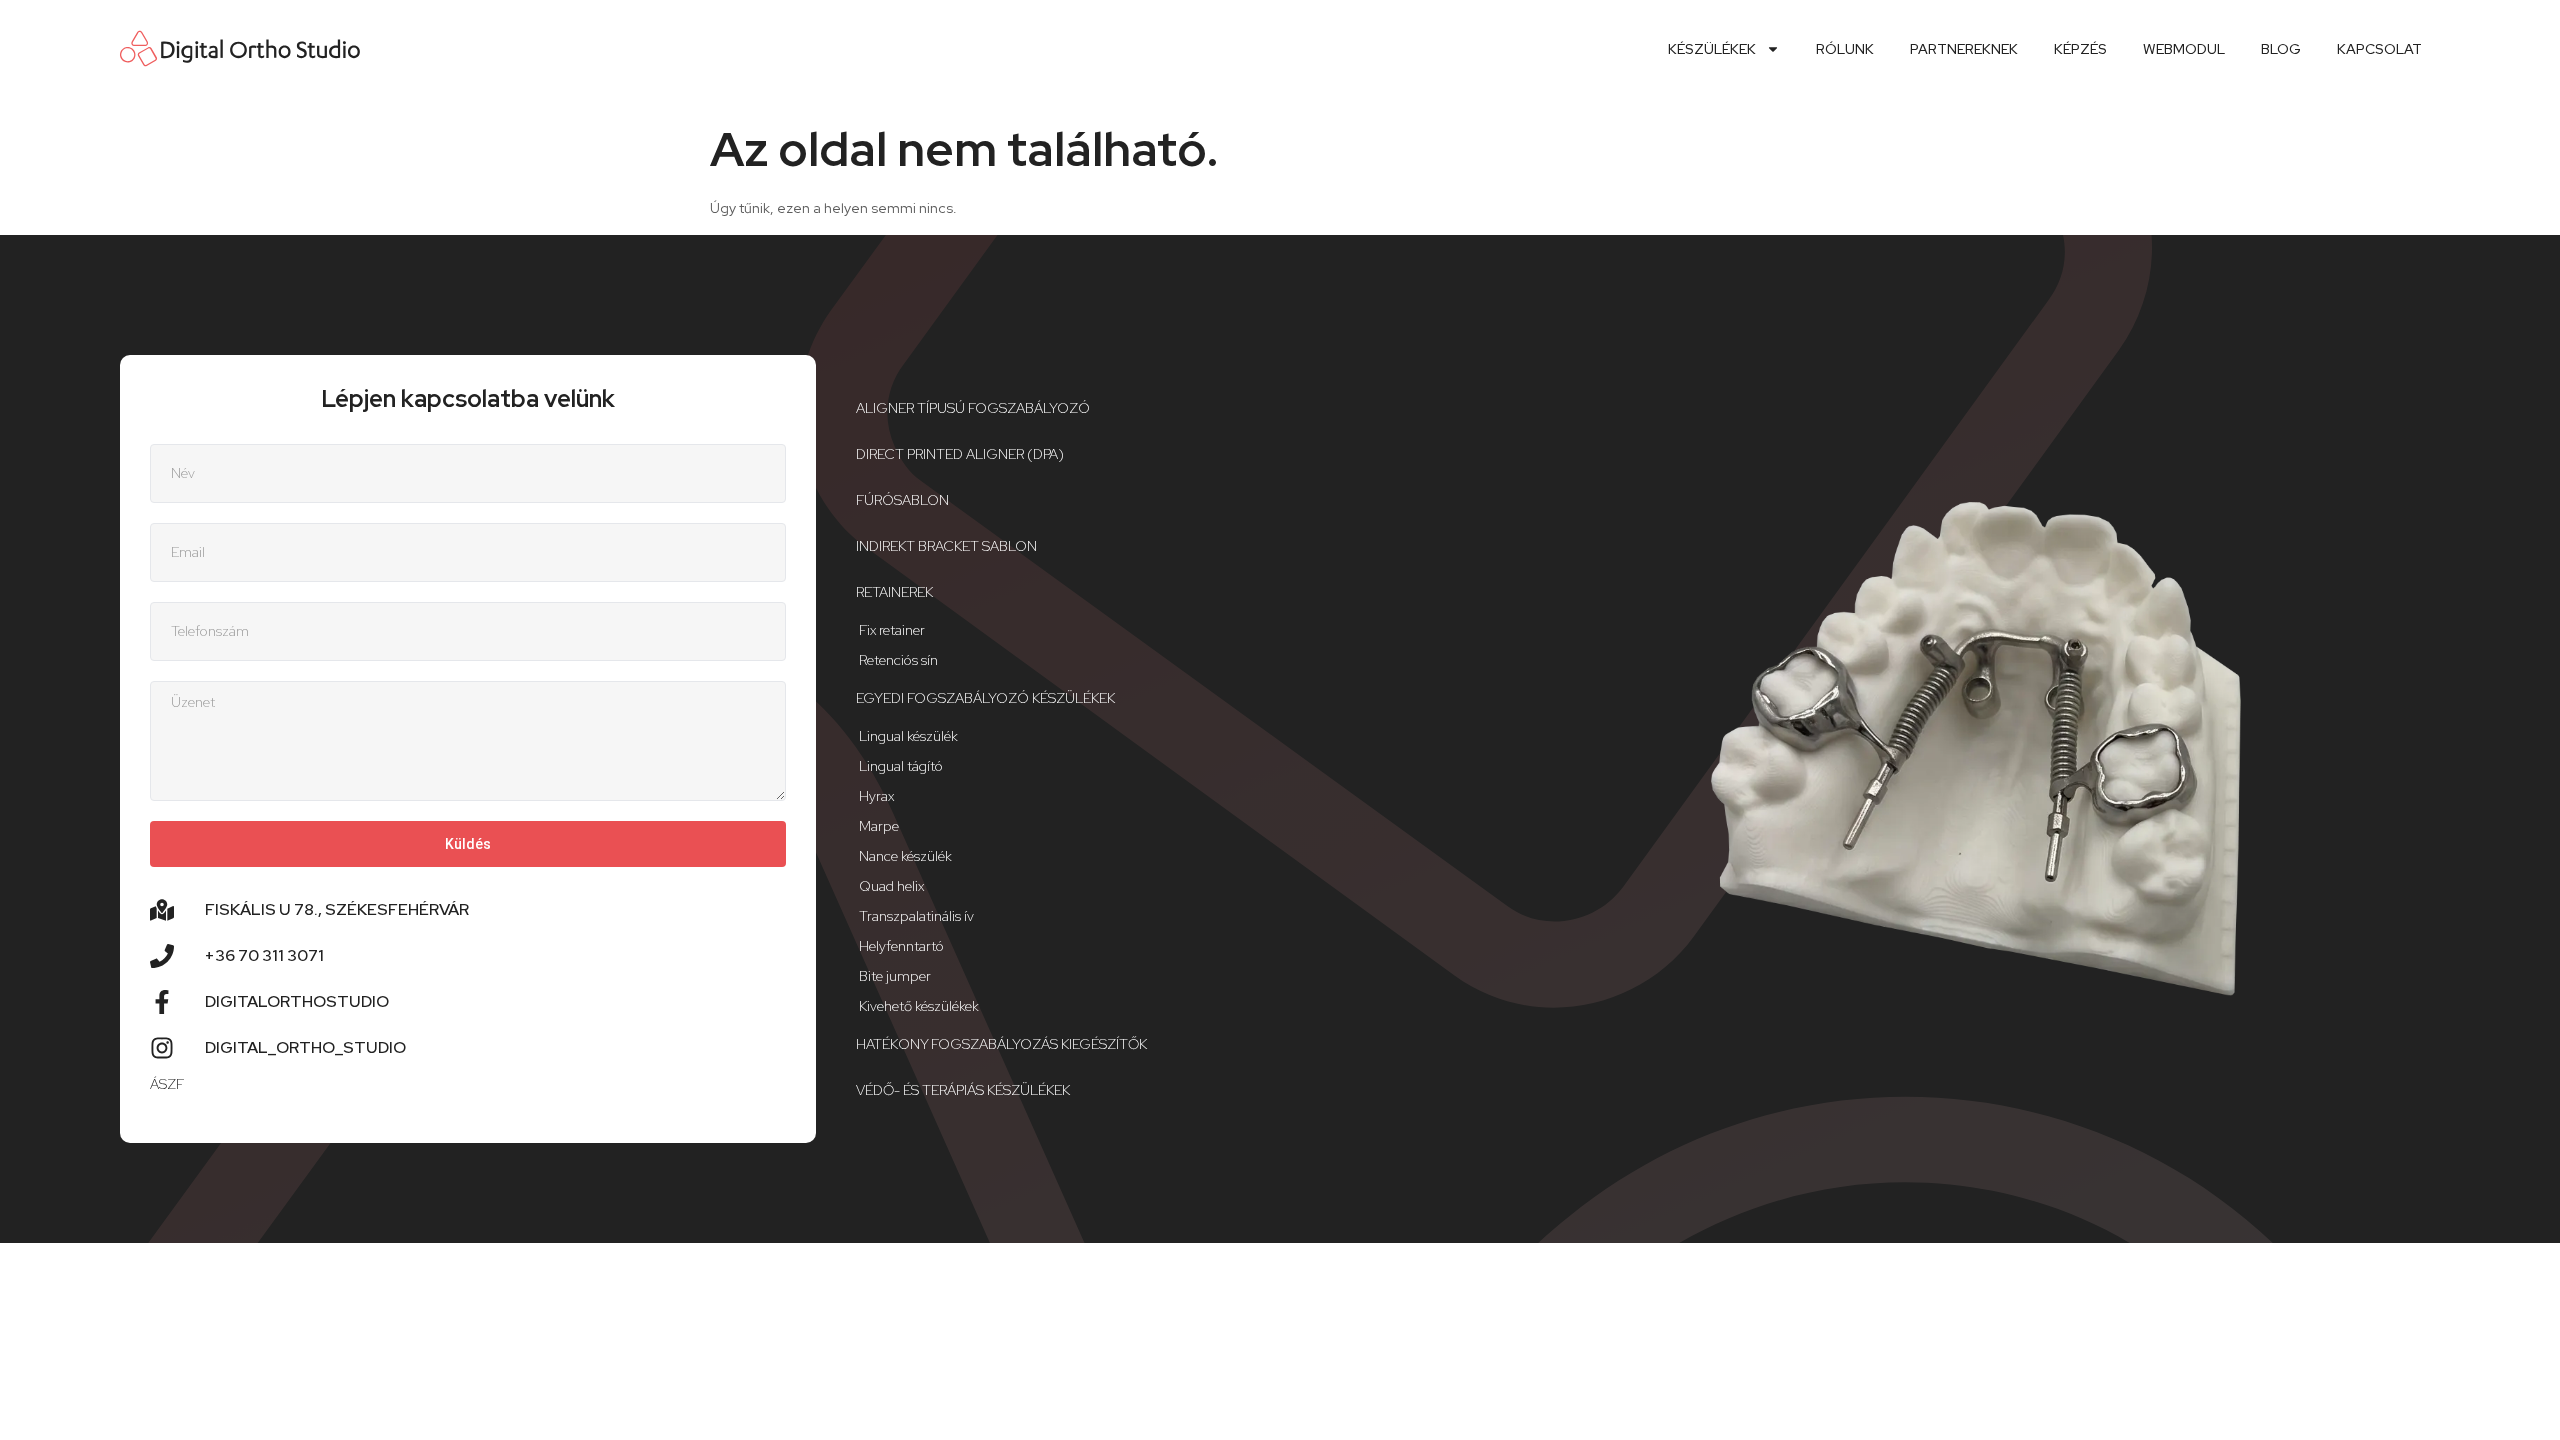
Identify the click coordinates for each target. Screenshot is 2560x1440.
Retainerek (894, 592)
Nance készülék (905, 856)
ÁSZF (167, 1084)
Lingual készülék (908, 736)
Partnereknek (1964, 49)
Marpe (879, 826)
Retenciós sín (898, 660)
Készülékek (1712, 49)
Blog (2281, 49)
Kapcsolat (2379, 49)
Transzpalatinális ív (916, 916)
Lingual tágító (901, 766)
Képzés (2080, 49)
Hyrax (876, 796)
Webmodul (2184, 49)
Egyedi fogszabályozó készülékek (985, 698)
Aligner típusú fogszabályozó (973, 408)
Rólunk (1845, 49)
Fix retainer (892, 630)
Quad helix (891, 886)
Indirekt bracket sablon (946, 546)
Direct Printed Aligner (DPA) (960, 454)
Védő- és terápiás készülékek (963, 1090)
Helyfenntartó (901, 946)
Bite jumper (895, 976)
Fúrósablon (902, 500)
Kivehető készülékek (919, 1006)
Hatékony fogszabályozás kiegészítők (1001, 1044)
